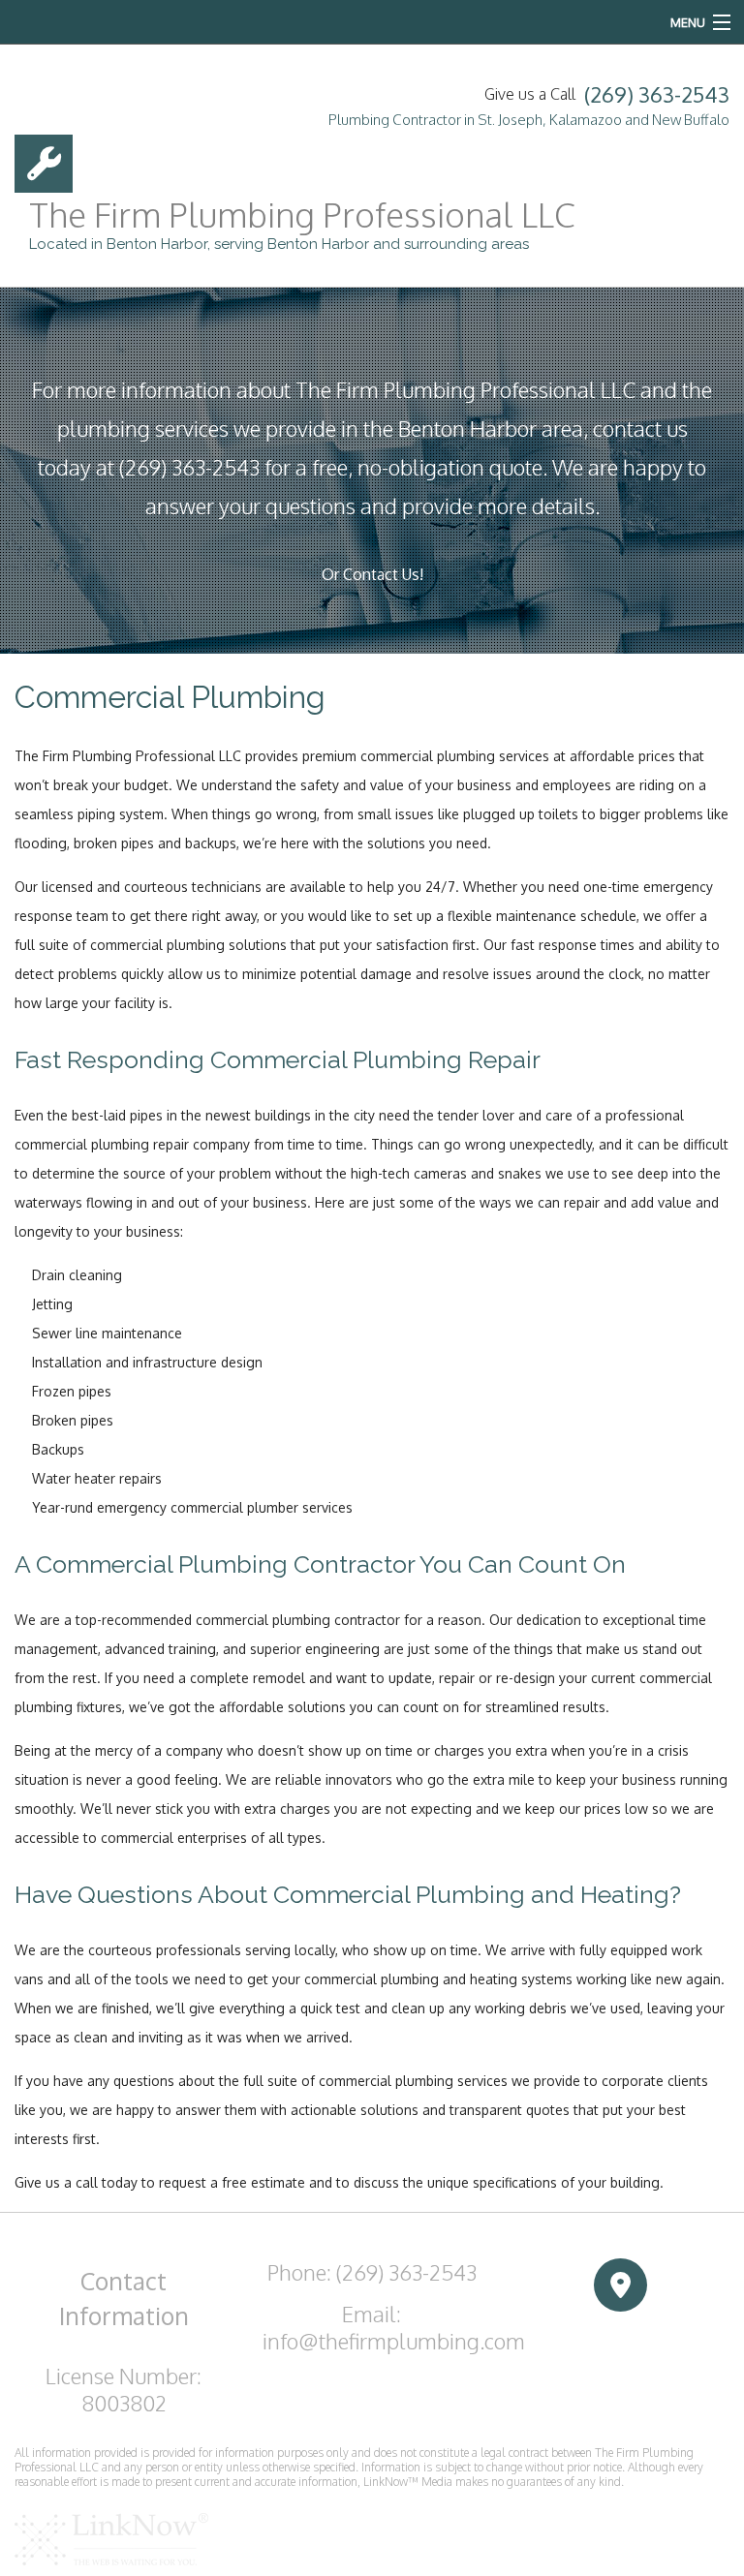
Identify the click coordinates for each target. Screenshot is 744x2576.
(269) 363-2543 (657, 94)
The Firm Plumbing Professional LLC (302, 214)
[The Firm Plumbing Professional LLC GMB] (620, 2286)
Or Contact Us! (372, 574)
